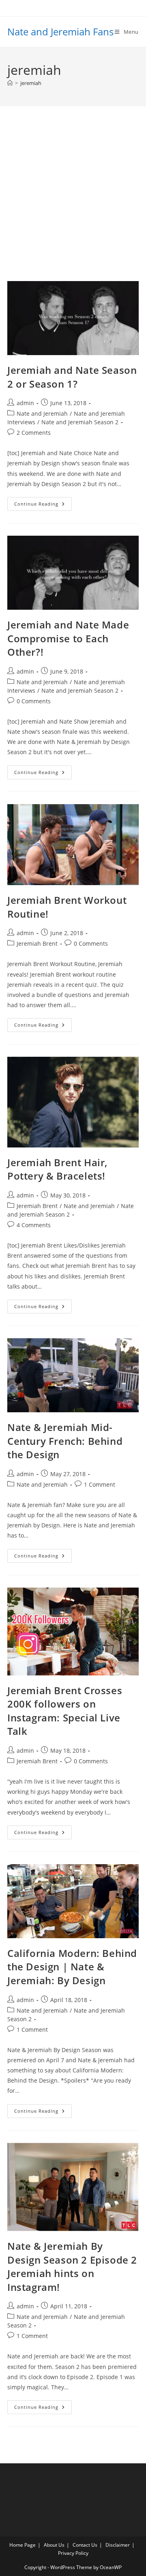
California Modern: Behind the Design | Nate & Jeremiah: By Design (72, 1967)
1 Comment (100, 1484)
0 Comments (34, 701)
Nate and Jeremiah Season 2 (80, 422)
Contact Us (85, 2545)
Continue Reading (43, 505)
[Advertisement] (73, 204)
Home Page (23, 2545)
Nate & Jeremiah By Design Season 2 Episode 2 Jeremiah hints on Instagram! (72, 2266)
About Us (54, 2545)
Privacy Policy (73, 2553)
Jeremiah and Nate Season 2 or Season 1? (72, 377)
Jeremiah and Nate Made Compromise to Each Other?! (68, 638)
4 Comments (34, 1225)
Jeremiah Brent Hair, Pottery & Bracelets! (57, 1169)
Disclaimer (118, 2545)
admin (25, 403)
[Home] (10, 83)
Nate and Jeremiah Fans (60, 32)
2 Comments (34, 433)
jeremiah (31, 83)
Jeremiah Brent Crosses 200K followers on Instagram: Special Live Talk (65, 1711)
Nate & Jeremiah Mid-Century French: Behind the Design (65, 1441)
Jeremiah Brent (37, 943)
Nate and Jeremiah (42, 413)
